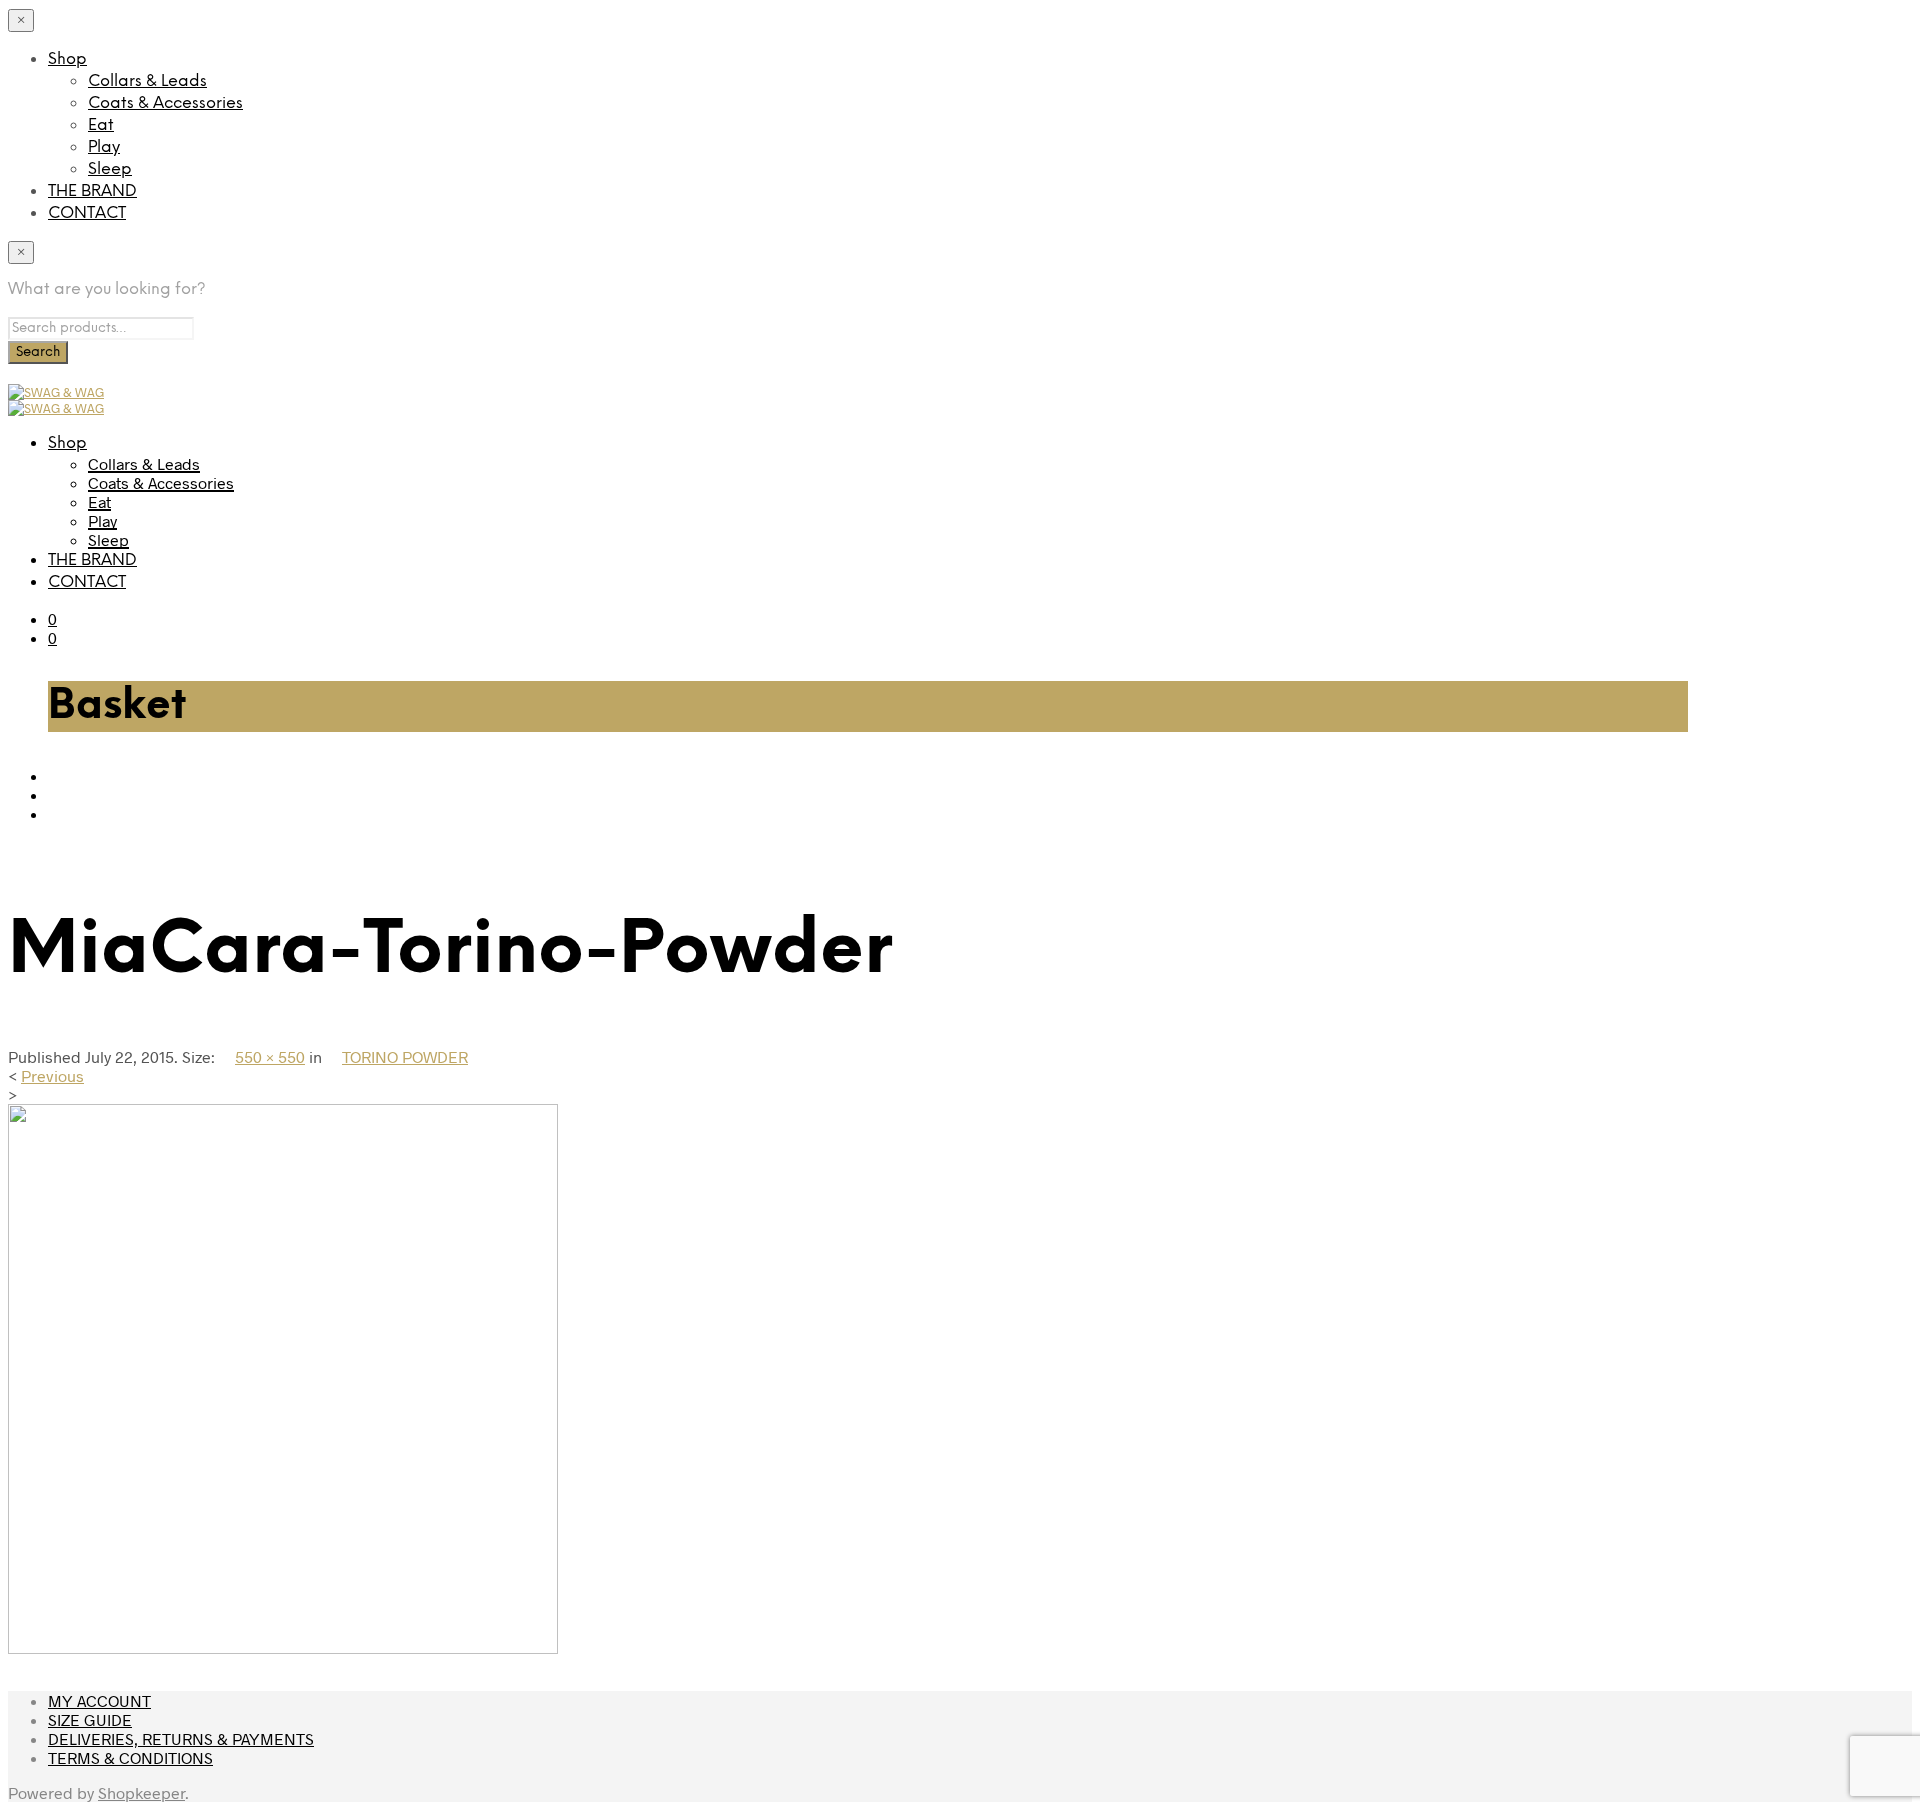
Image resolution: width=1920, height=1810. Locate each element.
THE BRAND (92, 191)
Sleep (110, 169)
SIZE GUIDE (90, 1719)
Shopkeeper (141, 1792)
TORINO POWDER (405, 1056)
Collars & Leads (147, 81)
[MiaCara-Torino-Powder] (283, 1647)
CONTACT (87, 213)
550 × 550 (270, 1056)
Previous (52, 1075)
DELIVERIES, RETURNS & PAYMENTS (181, 1738)
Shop (67, 59)
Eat (101, 125)
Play (104, 147)
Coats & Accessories (165, 103)
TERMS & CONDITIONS (130, 1757)
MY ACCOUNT (99, 1700)
